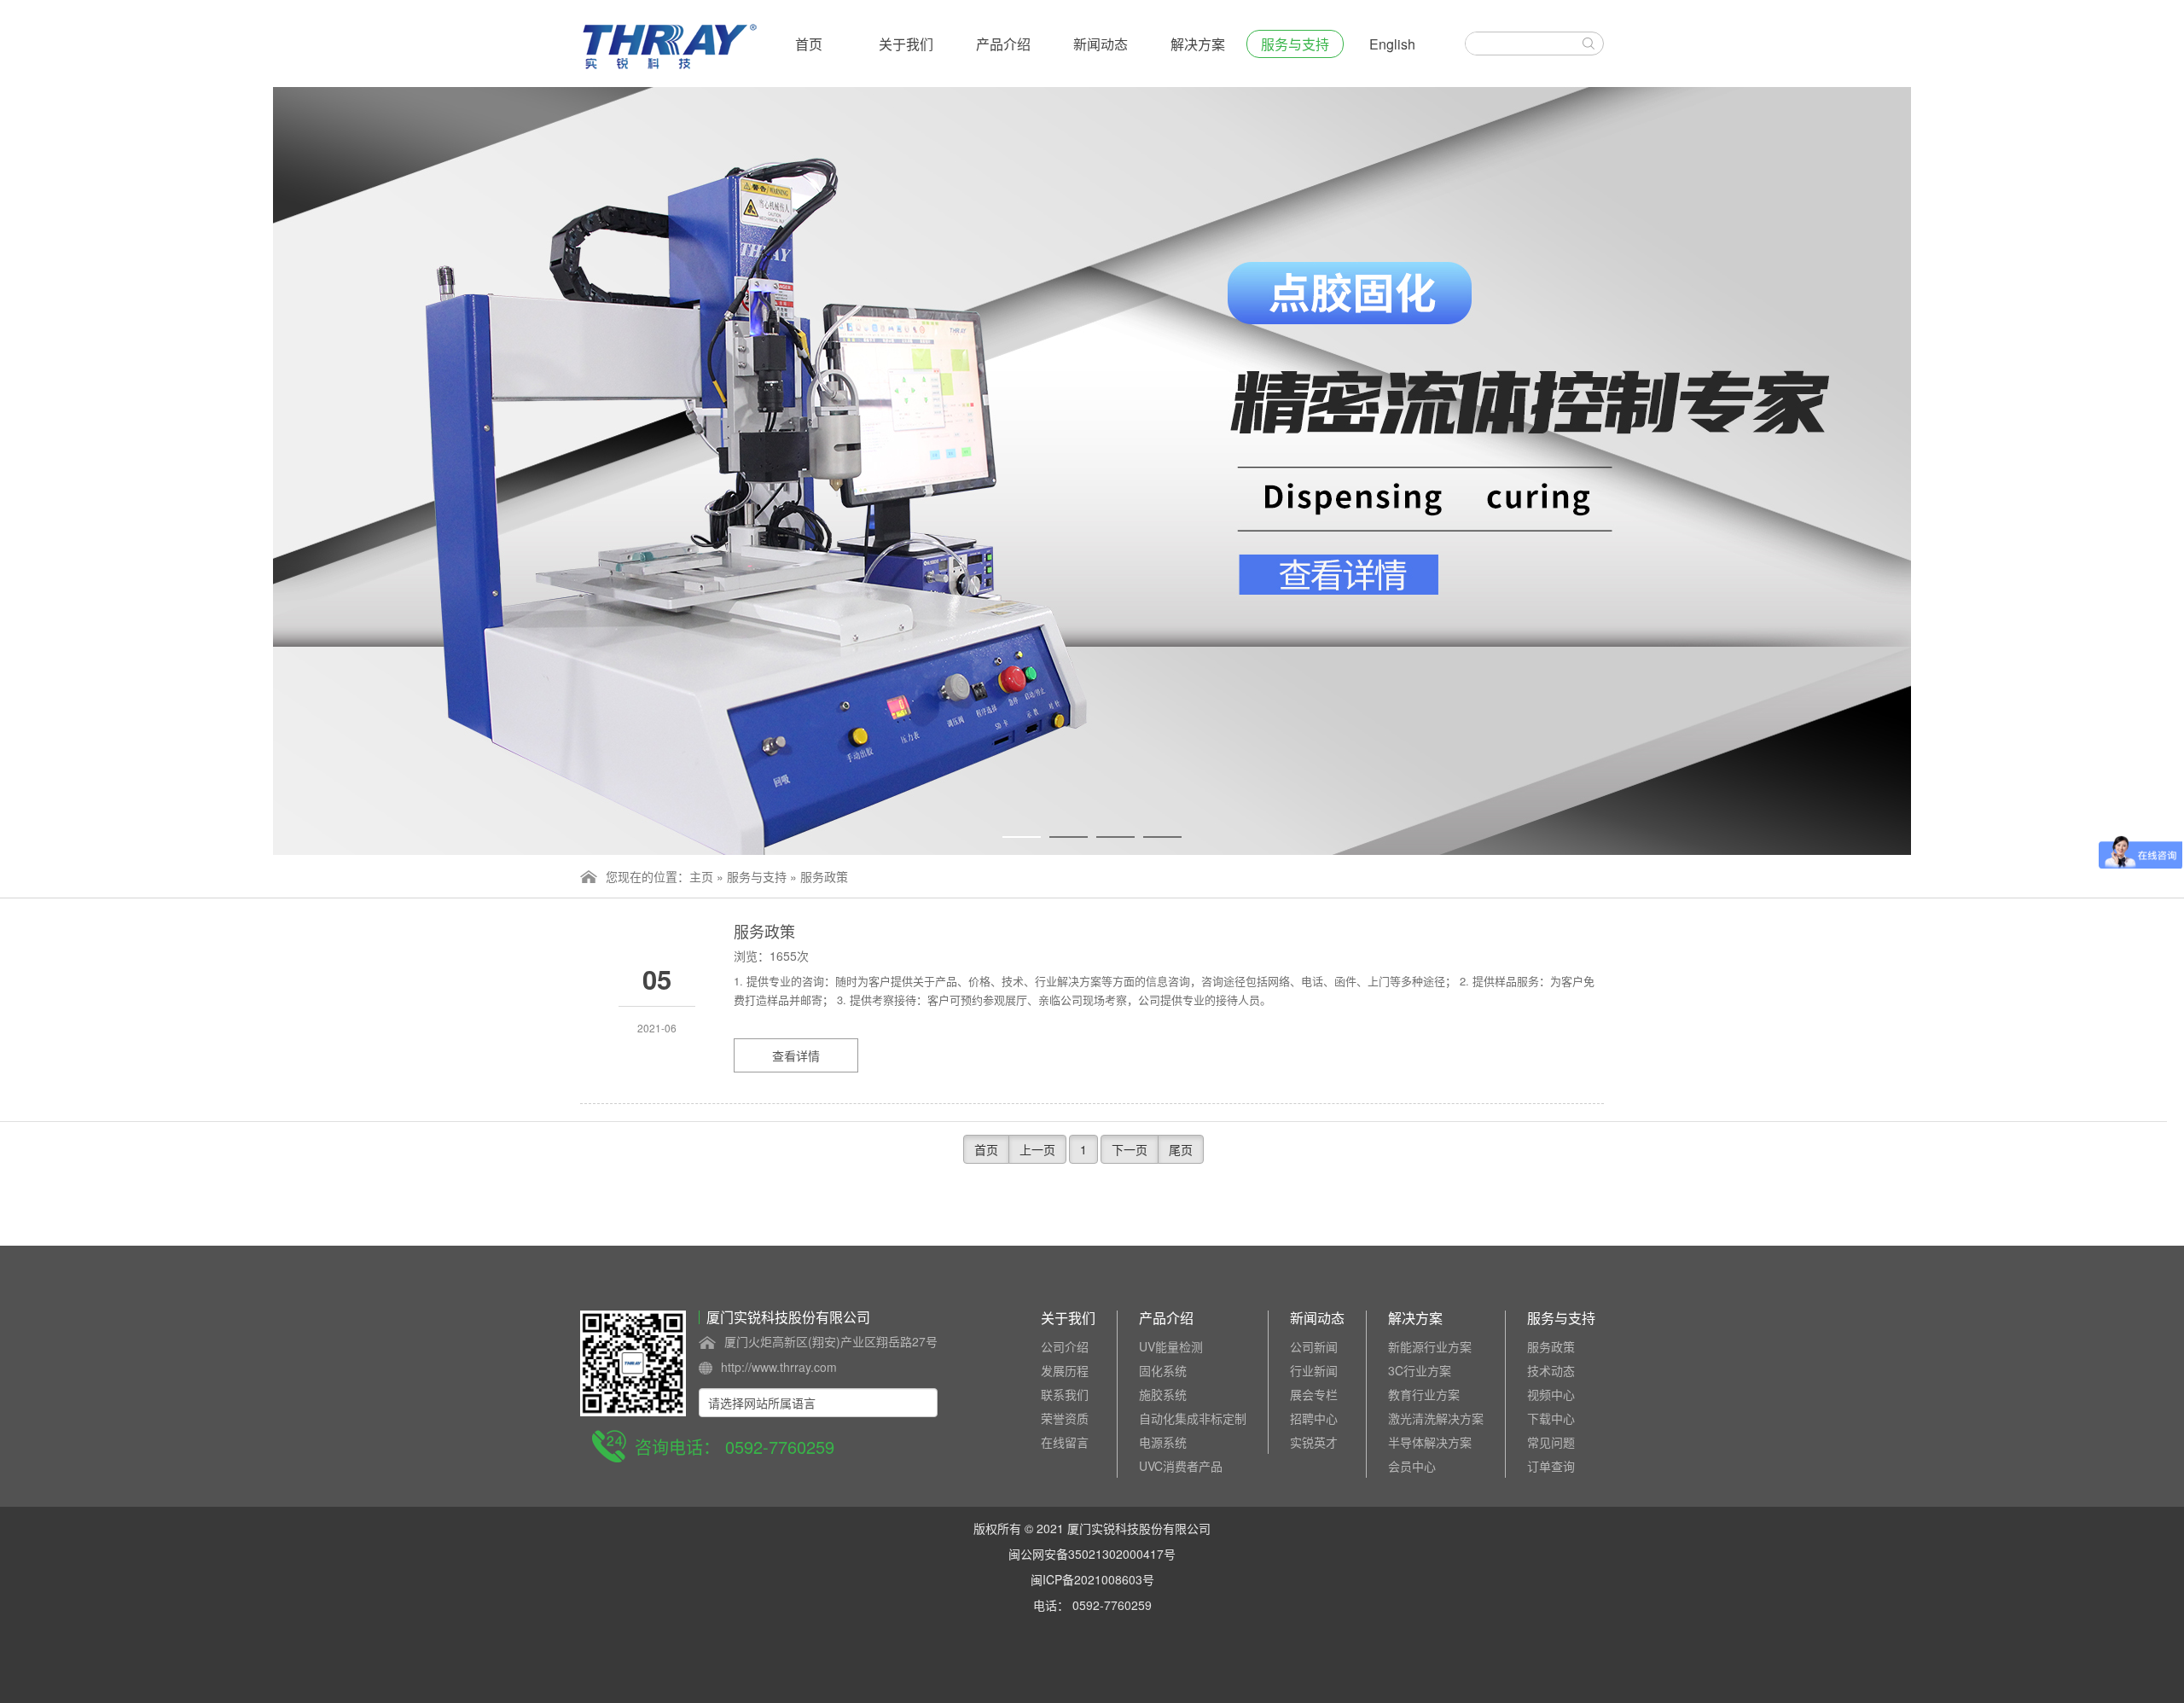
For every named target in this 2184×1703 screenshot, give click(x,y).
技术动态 (1551, 1370)
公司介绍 (1065, 1346)
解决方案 (1198, 44)
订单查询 (1551, 1466)
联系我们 (1065, 1394)
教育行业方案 (1424, 1394)
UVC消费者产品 (1181, 1466)
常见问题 (1551, 1442)
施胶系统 (1163, 1394)
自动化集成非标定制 (1193, 1418)
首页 (809, 44)
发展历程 (1065, 1370)
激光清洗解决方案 (1436, 1418)
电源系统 (1163, 1442)
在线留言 (1065, 1442)
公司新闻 (1314, 1346)
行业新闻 (1314, 1370)
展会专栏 (1314, 1394)
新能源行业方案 (1430, 1346)
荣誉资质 (1065, 1418)
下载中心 (1551, 1418)
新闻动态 (1101, 44)
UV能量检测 (1171, 1346)
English (1392, 44)
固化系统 (1163, 1370)
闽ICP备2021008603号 (1092, 1579)
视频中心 (1551, 1394)
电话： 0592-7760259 (1092, 1605)
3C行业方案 (1420, 1370)
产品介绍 (1003, 44)
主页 (701, 876)
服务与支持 (1295, 44)
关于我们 (906, 44)
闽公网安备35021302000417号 (1092, 1554)
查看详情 (796, 1055)
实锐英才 (1314, 1442)
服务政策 (824, 876)
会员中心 (1412, 1466)
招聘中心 (1314, 1418)
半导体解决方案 (1430, 1442)
